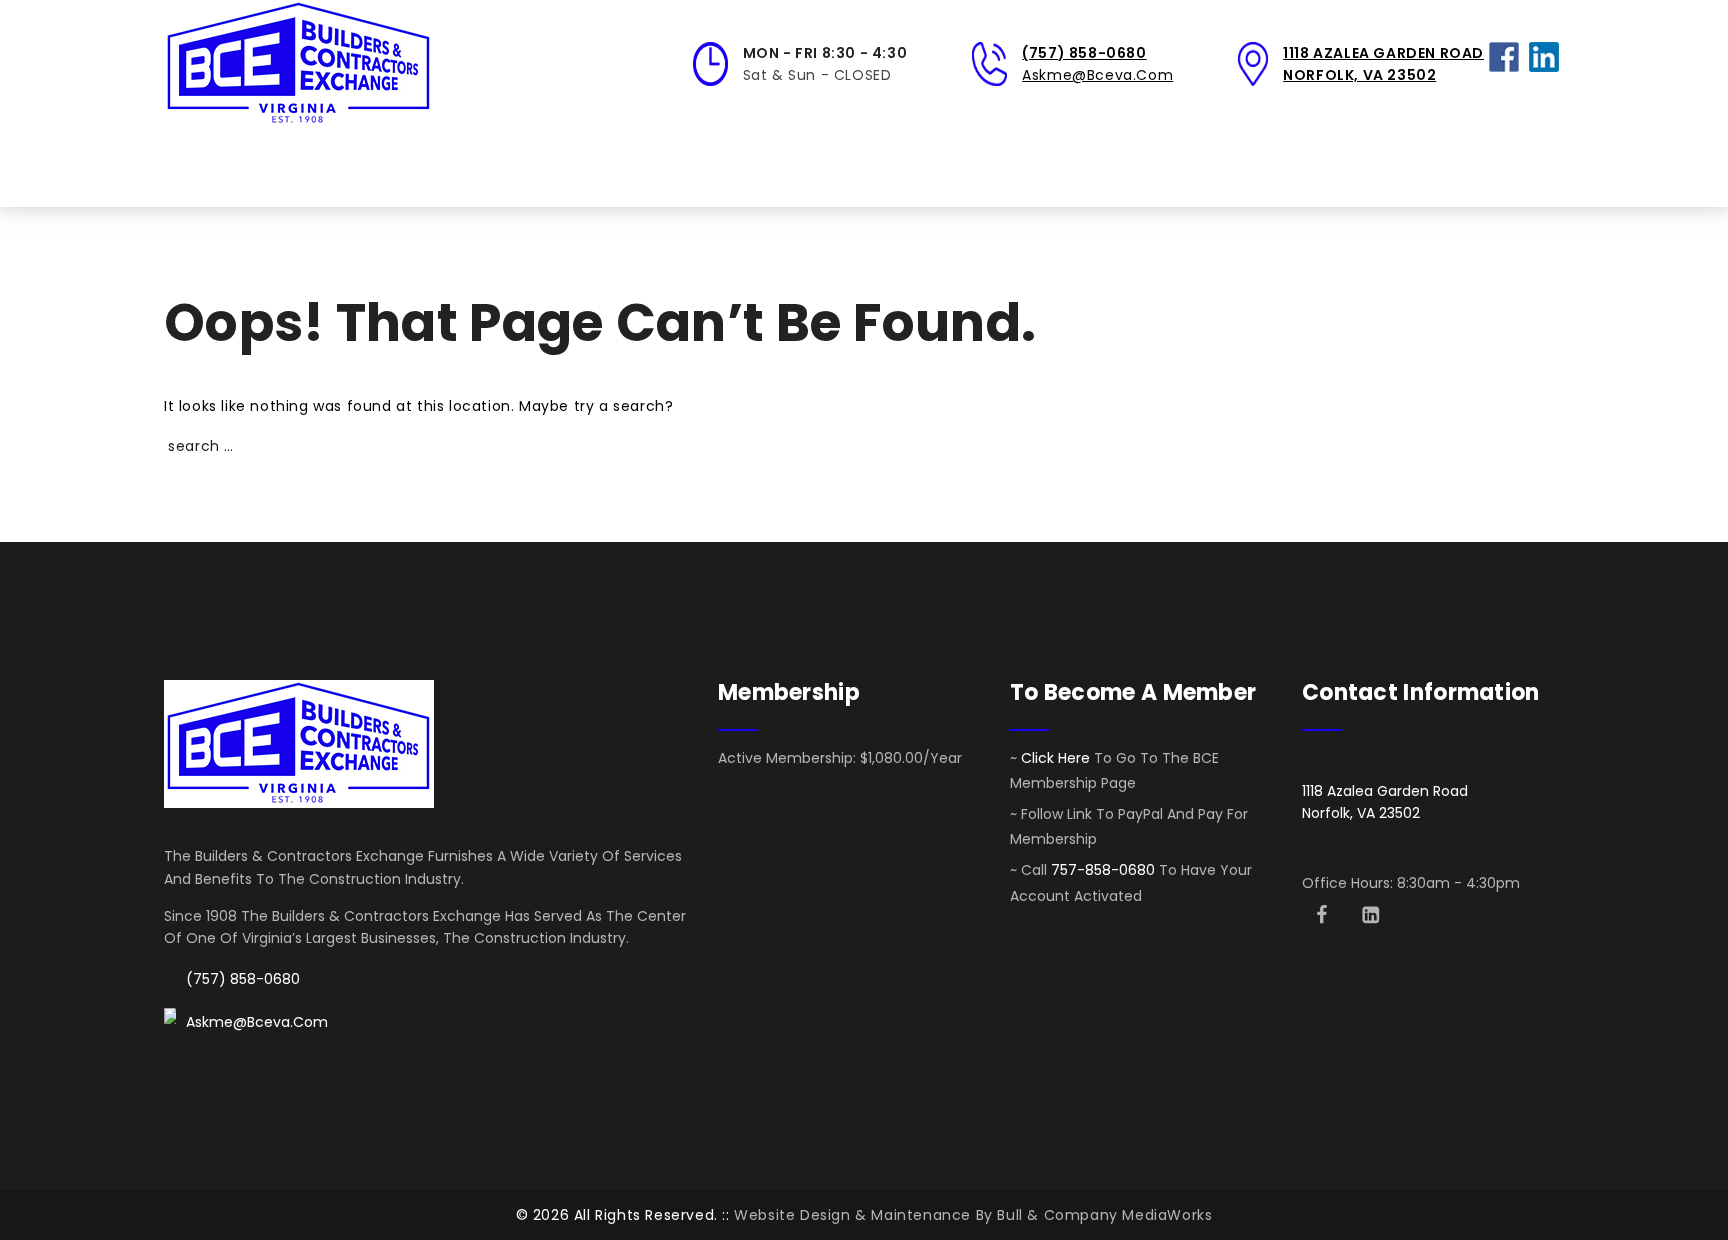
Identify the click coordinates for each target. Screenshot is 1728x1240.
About (280, 167)
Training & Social (621, 167)
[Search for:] (1414, 167)
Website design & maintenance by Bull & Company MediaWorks (973, 1215)
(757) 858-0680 (1084, 53)
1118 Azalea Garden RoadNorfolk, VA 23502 (1385, 802)
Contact (1160, 167)
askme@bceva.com (1097, 75)
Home (201, 167)
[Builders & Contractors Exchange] (299, 64)
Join (499, 167)
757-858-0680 (1103, 870)
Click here (1055, 758)
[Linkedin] (1370, 914)
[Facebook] (1321, 914)
